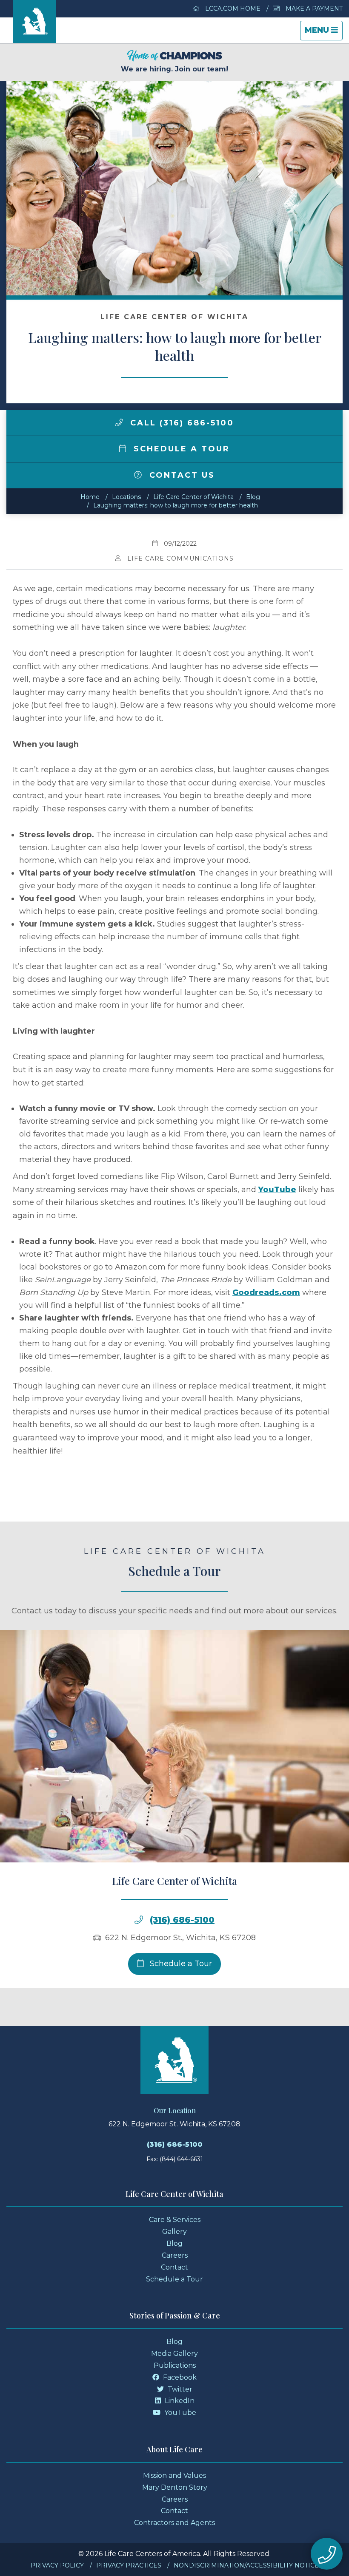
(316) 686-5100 (182, 1920)
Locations (126, 497)
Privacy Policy (57, 2565)
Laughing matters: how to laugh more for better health (176, 505)
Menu (323, 33)
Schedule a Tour (180, 449)
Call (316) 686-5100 (180, 423)
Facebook (179, 2377)
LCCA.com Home (232, 9)
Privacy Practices (129, 2565)
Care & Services (175, 2220)
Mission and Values (174, 2475)
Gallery (174, 2232)
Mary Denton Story (175, 2487)
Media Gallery (174, 2354)
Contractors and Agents (174, 2523)
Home (90, 497)
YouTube (277, 1190)
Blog (253, 497)
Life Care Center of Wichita (193, 497)
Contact (174, 2267)
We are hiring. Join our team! (174, 69)
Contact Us (180, 475)
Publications (175, 2365)
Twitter (179, 2389)
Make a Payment (313, 9)
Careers (175, 2255)
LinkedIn (179, 2401)
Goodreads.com (266, 1292)
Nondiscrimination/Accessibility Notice (246, 2565)
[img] (119, 422)
